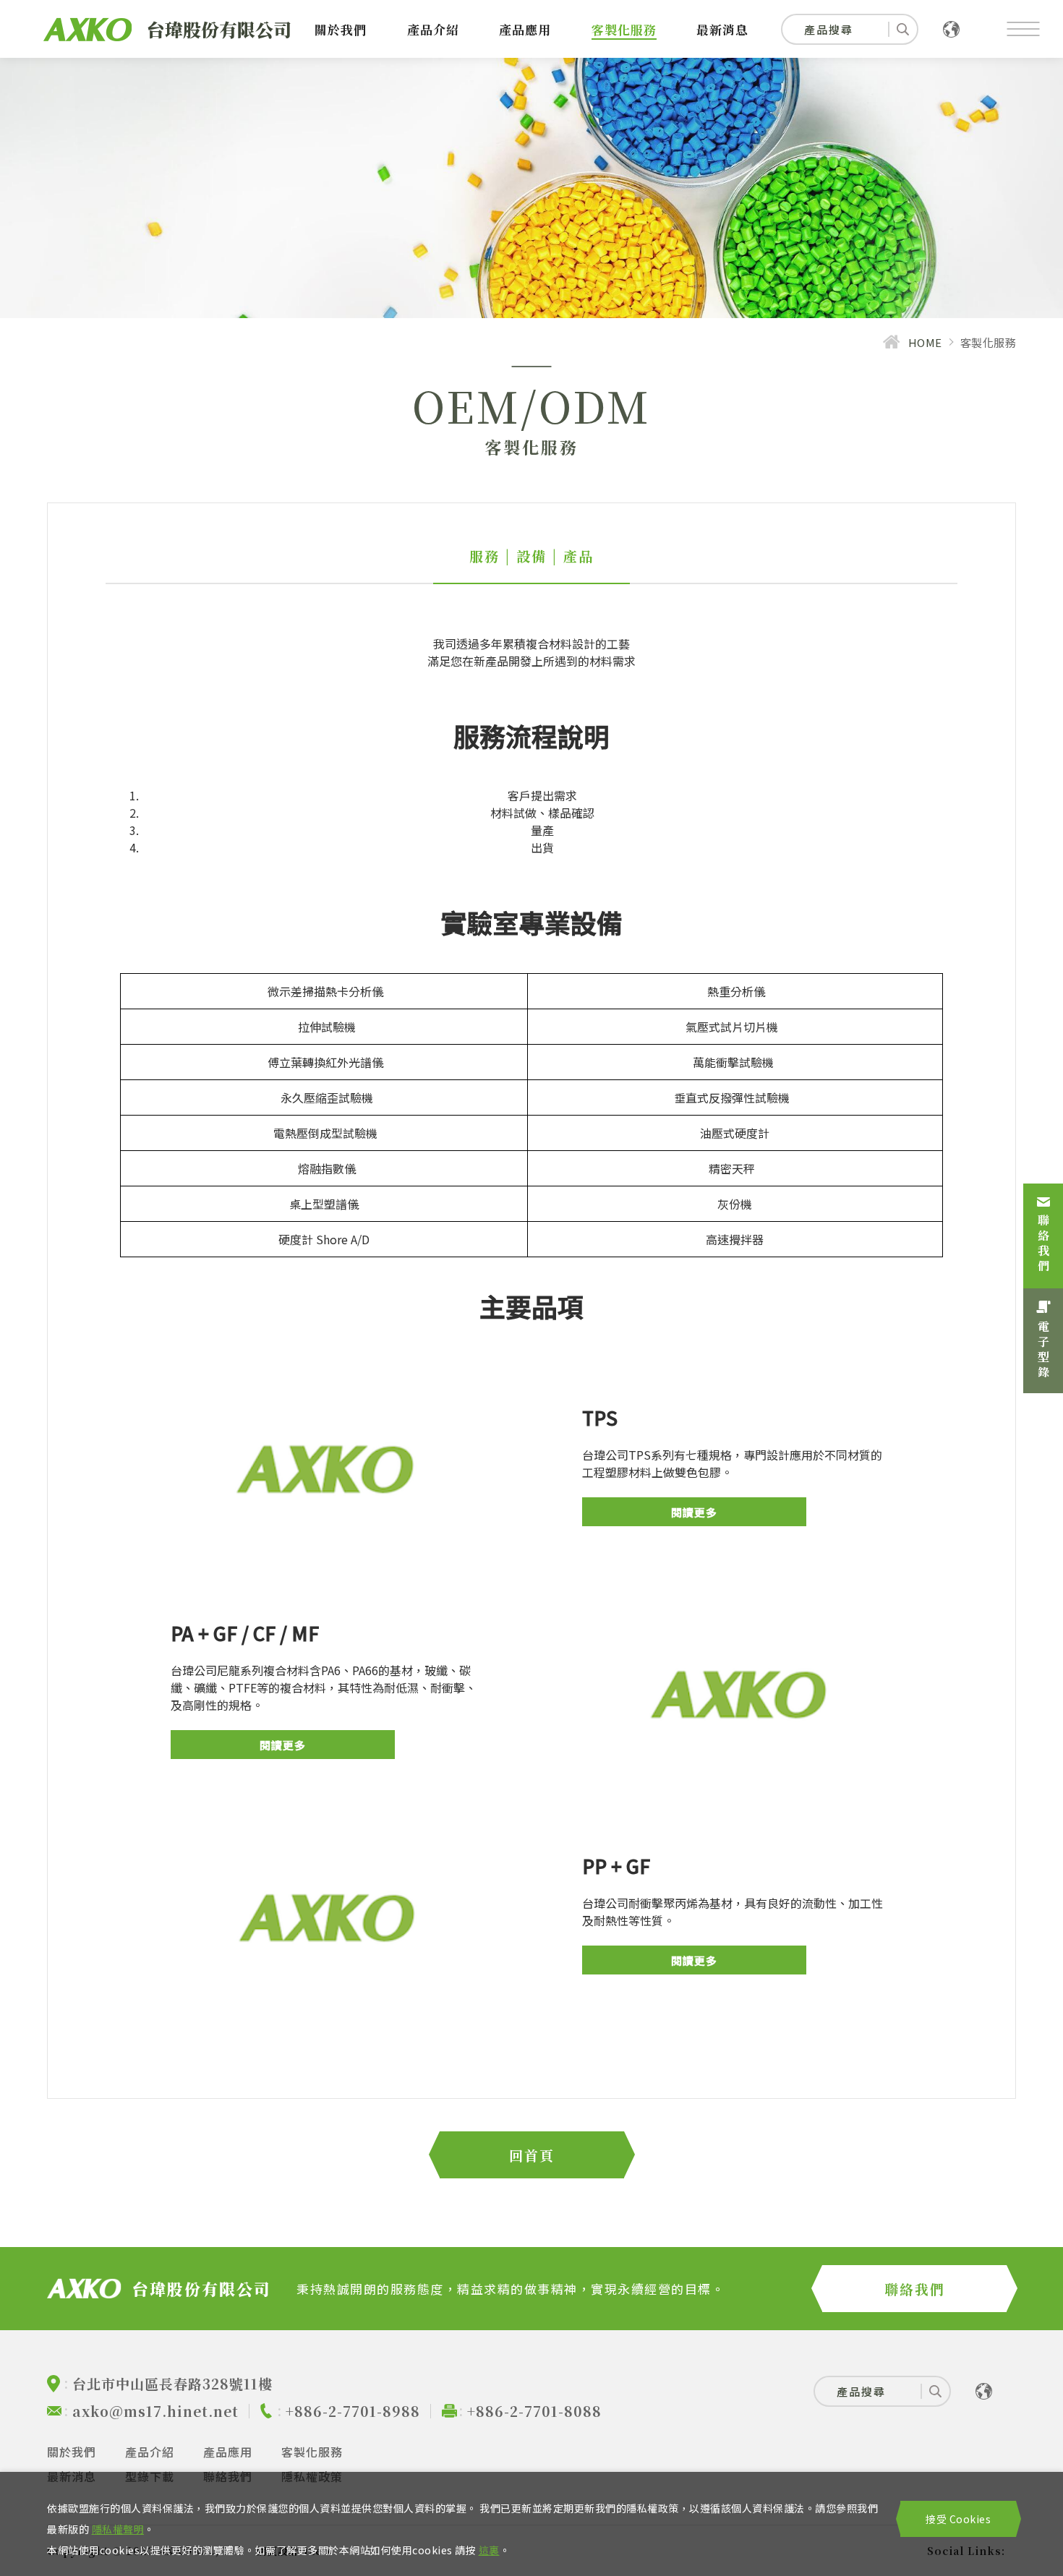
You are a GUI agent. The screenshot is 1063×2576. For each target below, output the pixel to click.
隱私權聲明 (118, 2529)
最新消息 (722, 29)
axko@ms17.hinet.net (155, 2411)
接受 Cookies (958, 2519)
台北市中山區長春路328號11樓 (172, 2383)
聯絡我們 (1043, 1244)
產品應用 (525, 29)
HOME (925, 342)
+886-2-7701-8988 (353, 2411)
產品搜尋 (829, 29)
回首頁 (532, 2155)
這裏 (489, 2550)
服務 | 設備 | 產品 (531, 556)
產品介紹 (433, 29)
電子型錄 (1043, 1351)
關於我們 (341, 29)
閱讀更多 (694, 1512)
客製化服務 (624, 29)
